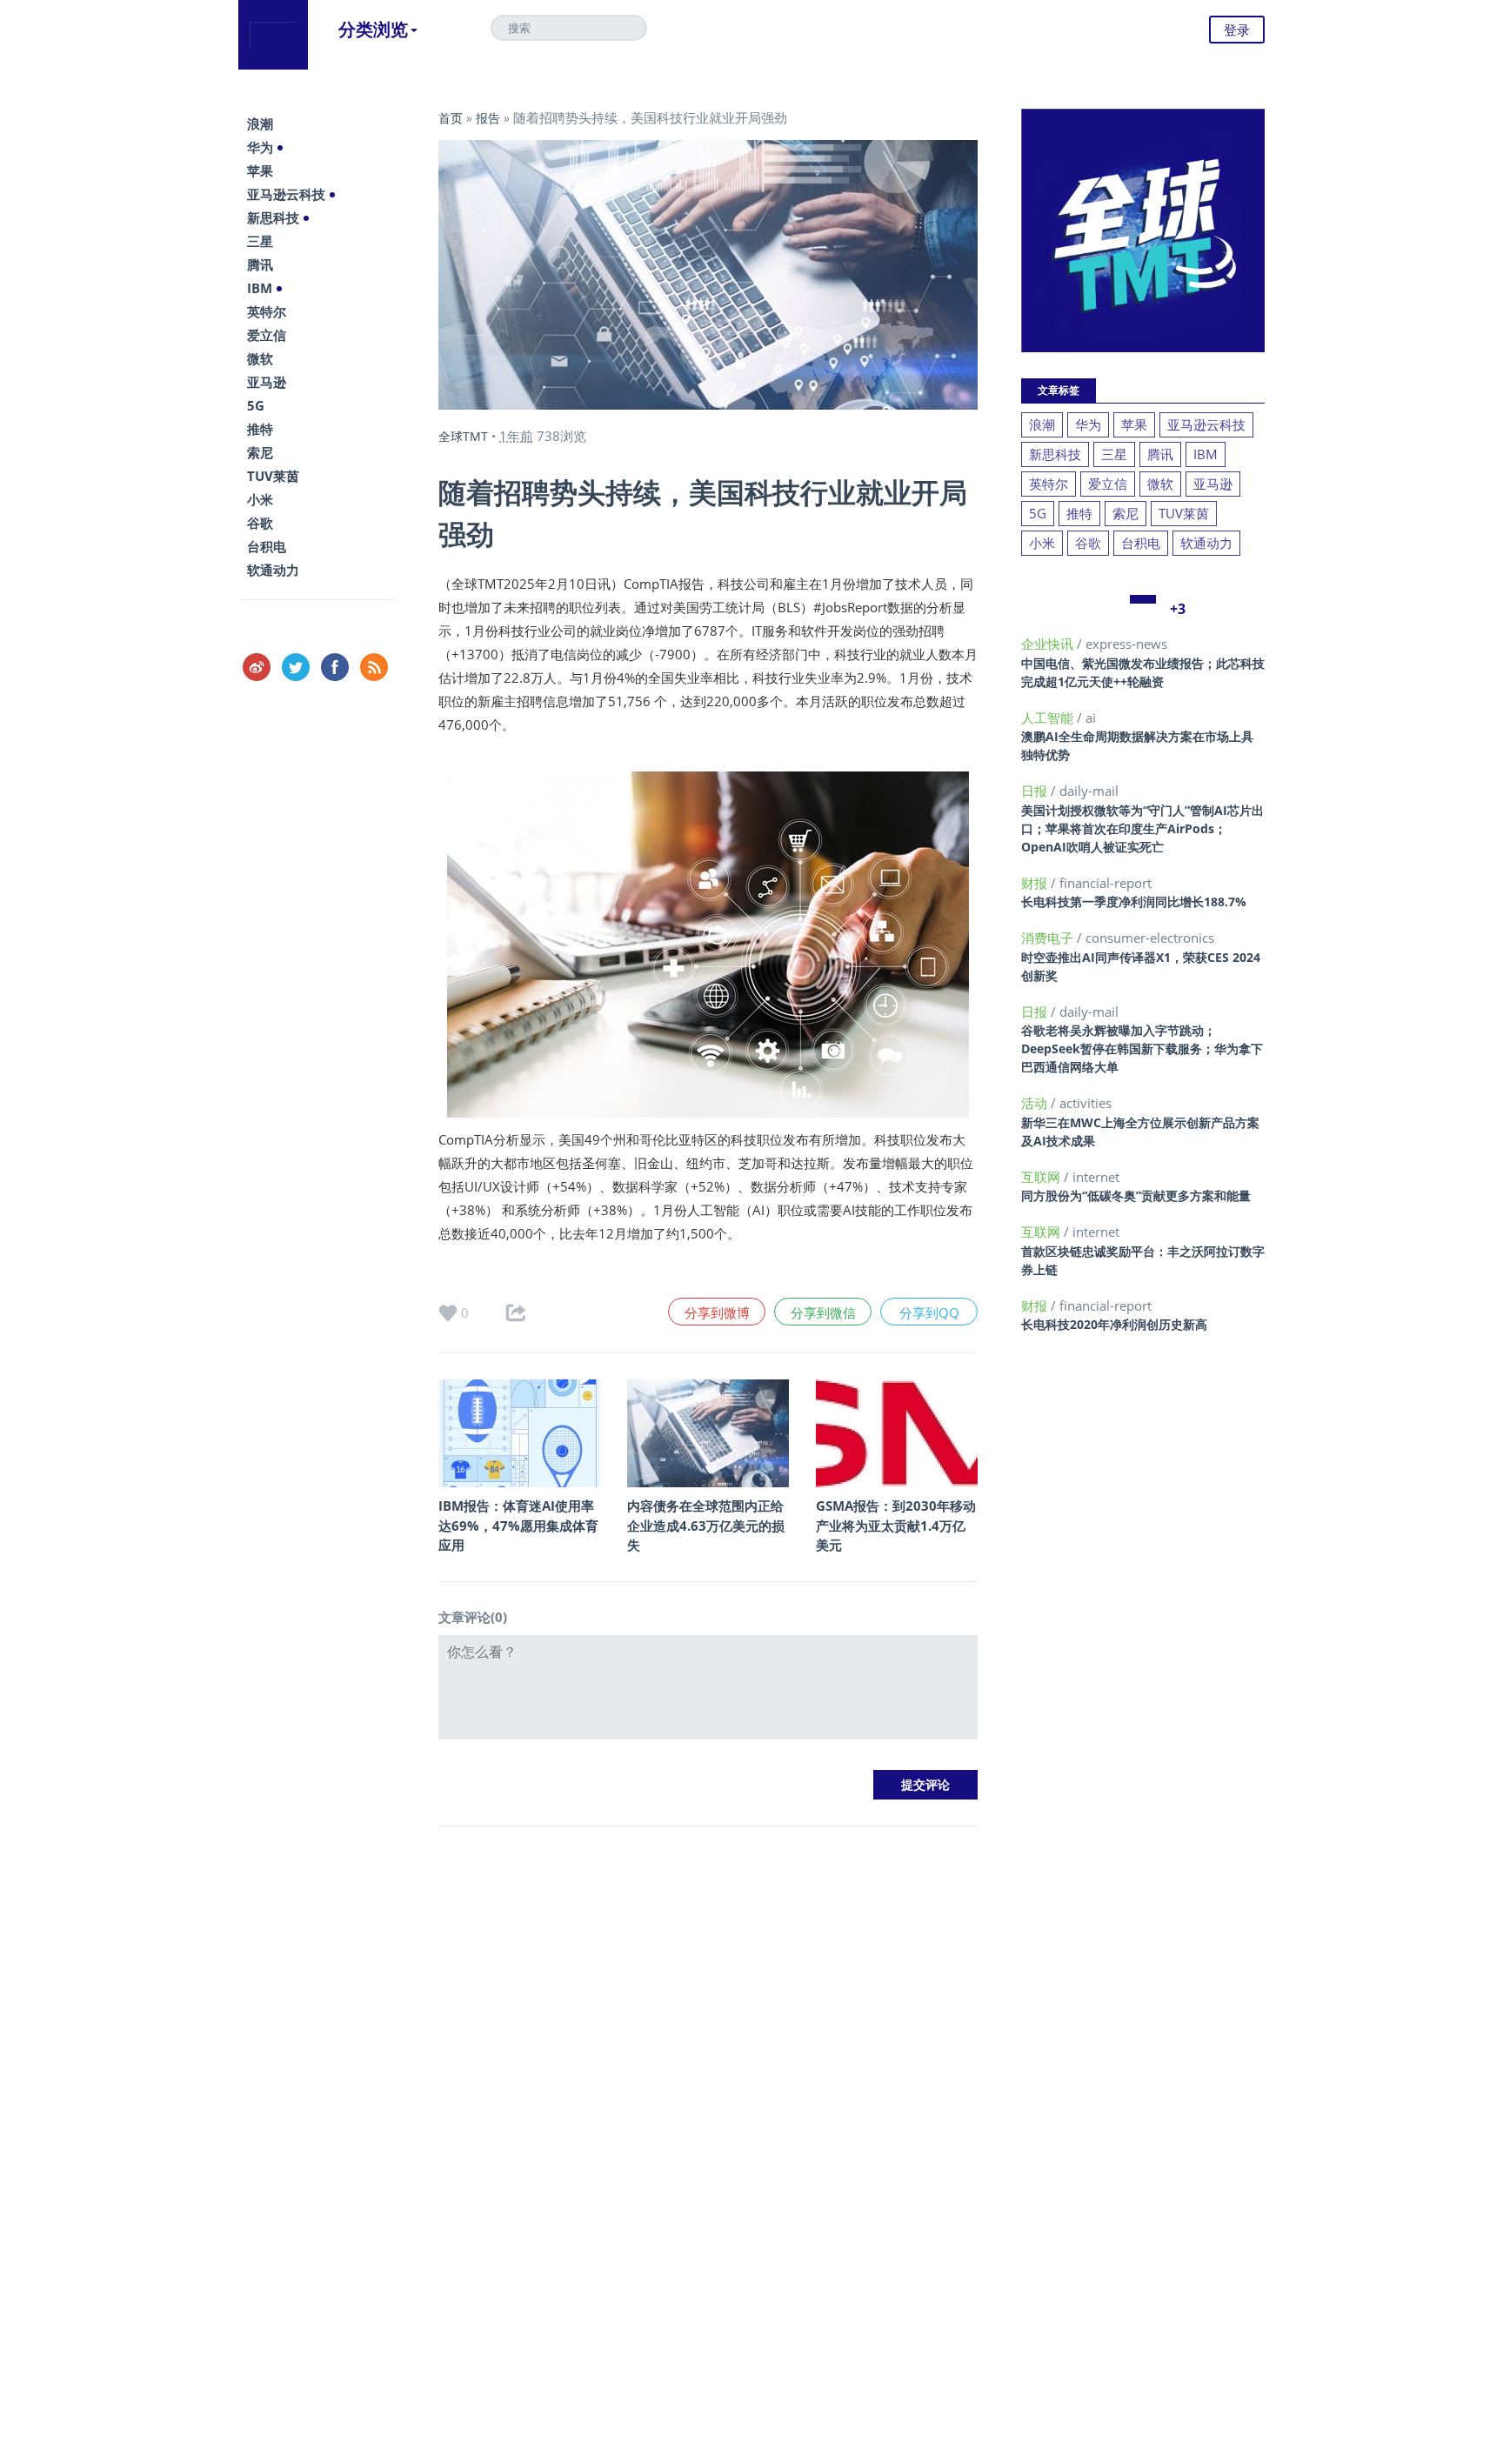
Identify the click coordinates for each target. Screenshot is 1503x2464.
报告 (488, 118)
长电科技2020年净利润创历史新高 (1114, 1324)
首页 (451, 118)
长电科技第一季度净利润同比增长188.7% (1134, 901)
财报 (1036, 883)
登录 (1237, 30)
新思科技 (273, 217)
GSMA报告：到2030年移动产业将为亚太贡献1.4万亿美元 (896, 1525)
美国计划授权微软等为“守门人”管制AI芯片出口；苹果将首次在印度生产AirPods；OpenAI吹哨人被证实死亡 (1142, 828)
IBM (260, 288)
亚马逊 (267, 382)
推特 (260, 429)
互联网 (1042, 1177)
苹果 (260, 170)
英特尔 (267, 311)
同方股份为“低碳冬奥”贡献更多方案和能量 (1136, 1195)
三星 (260, 241)
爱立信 (267, 335)
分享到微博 (717, 1312)
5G (256, 405)
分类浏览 (373, 29)
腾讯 (260, 264)
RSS (374, 667)
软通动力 (273, 570)
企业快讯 (1049, 644)
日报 (1036, 791)
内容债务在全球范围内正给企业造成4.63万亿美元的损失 (706, 1525)
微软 (260, 358)
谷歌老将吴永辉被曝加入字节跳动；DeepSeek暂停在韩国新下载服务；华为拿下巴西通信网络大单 (1142, 1048)
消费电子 (1049, 938)
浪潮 (260, 124)
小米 (260, 499)
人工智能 (1049, 718)
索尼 (260, 452)
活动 (1036, 1103)
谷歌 (260, 523)
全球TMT (463, 436)
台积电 (267, 546)
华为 (260, 147)
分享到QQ (929, 1312)
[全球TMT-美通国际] (273, 35)
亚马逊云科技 (286, 194)
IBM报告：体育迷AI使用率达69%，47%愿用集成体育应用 (518, 1525)
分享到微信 (823, 1312)
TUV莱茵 (273, 476)
